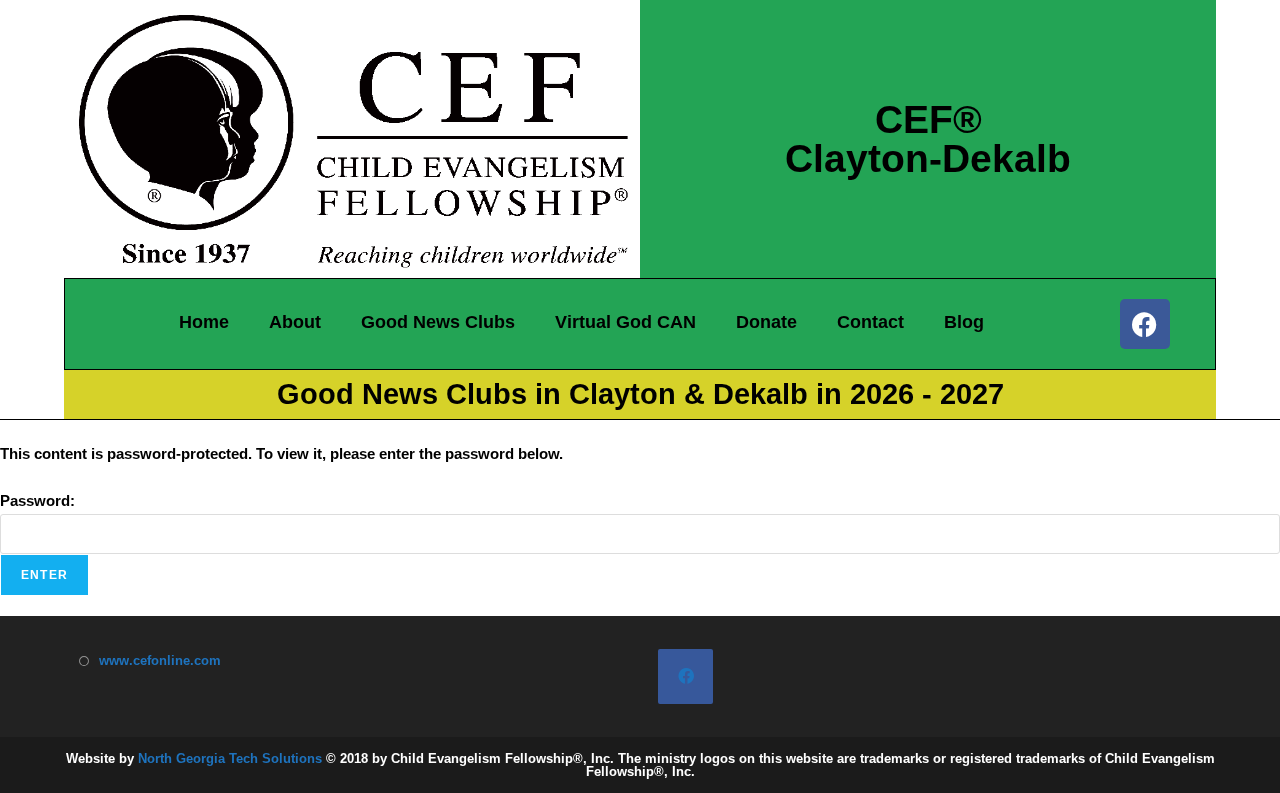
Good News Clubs (438, 322)
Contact (870, 322)
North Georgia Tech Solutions (230, 758)
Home (204, 322)
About (295, 322)
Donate (766, 322)
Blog (964, 322)
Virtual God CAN (625, 322)
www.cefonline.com (160, 660)
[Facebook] (1145, 324)
